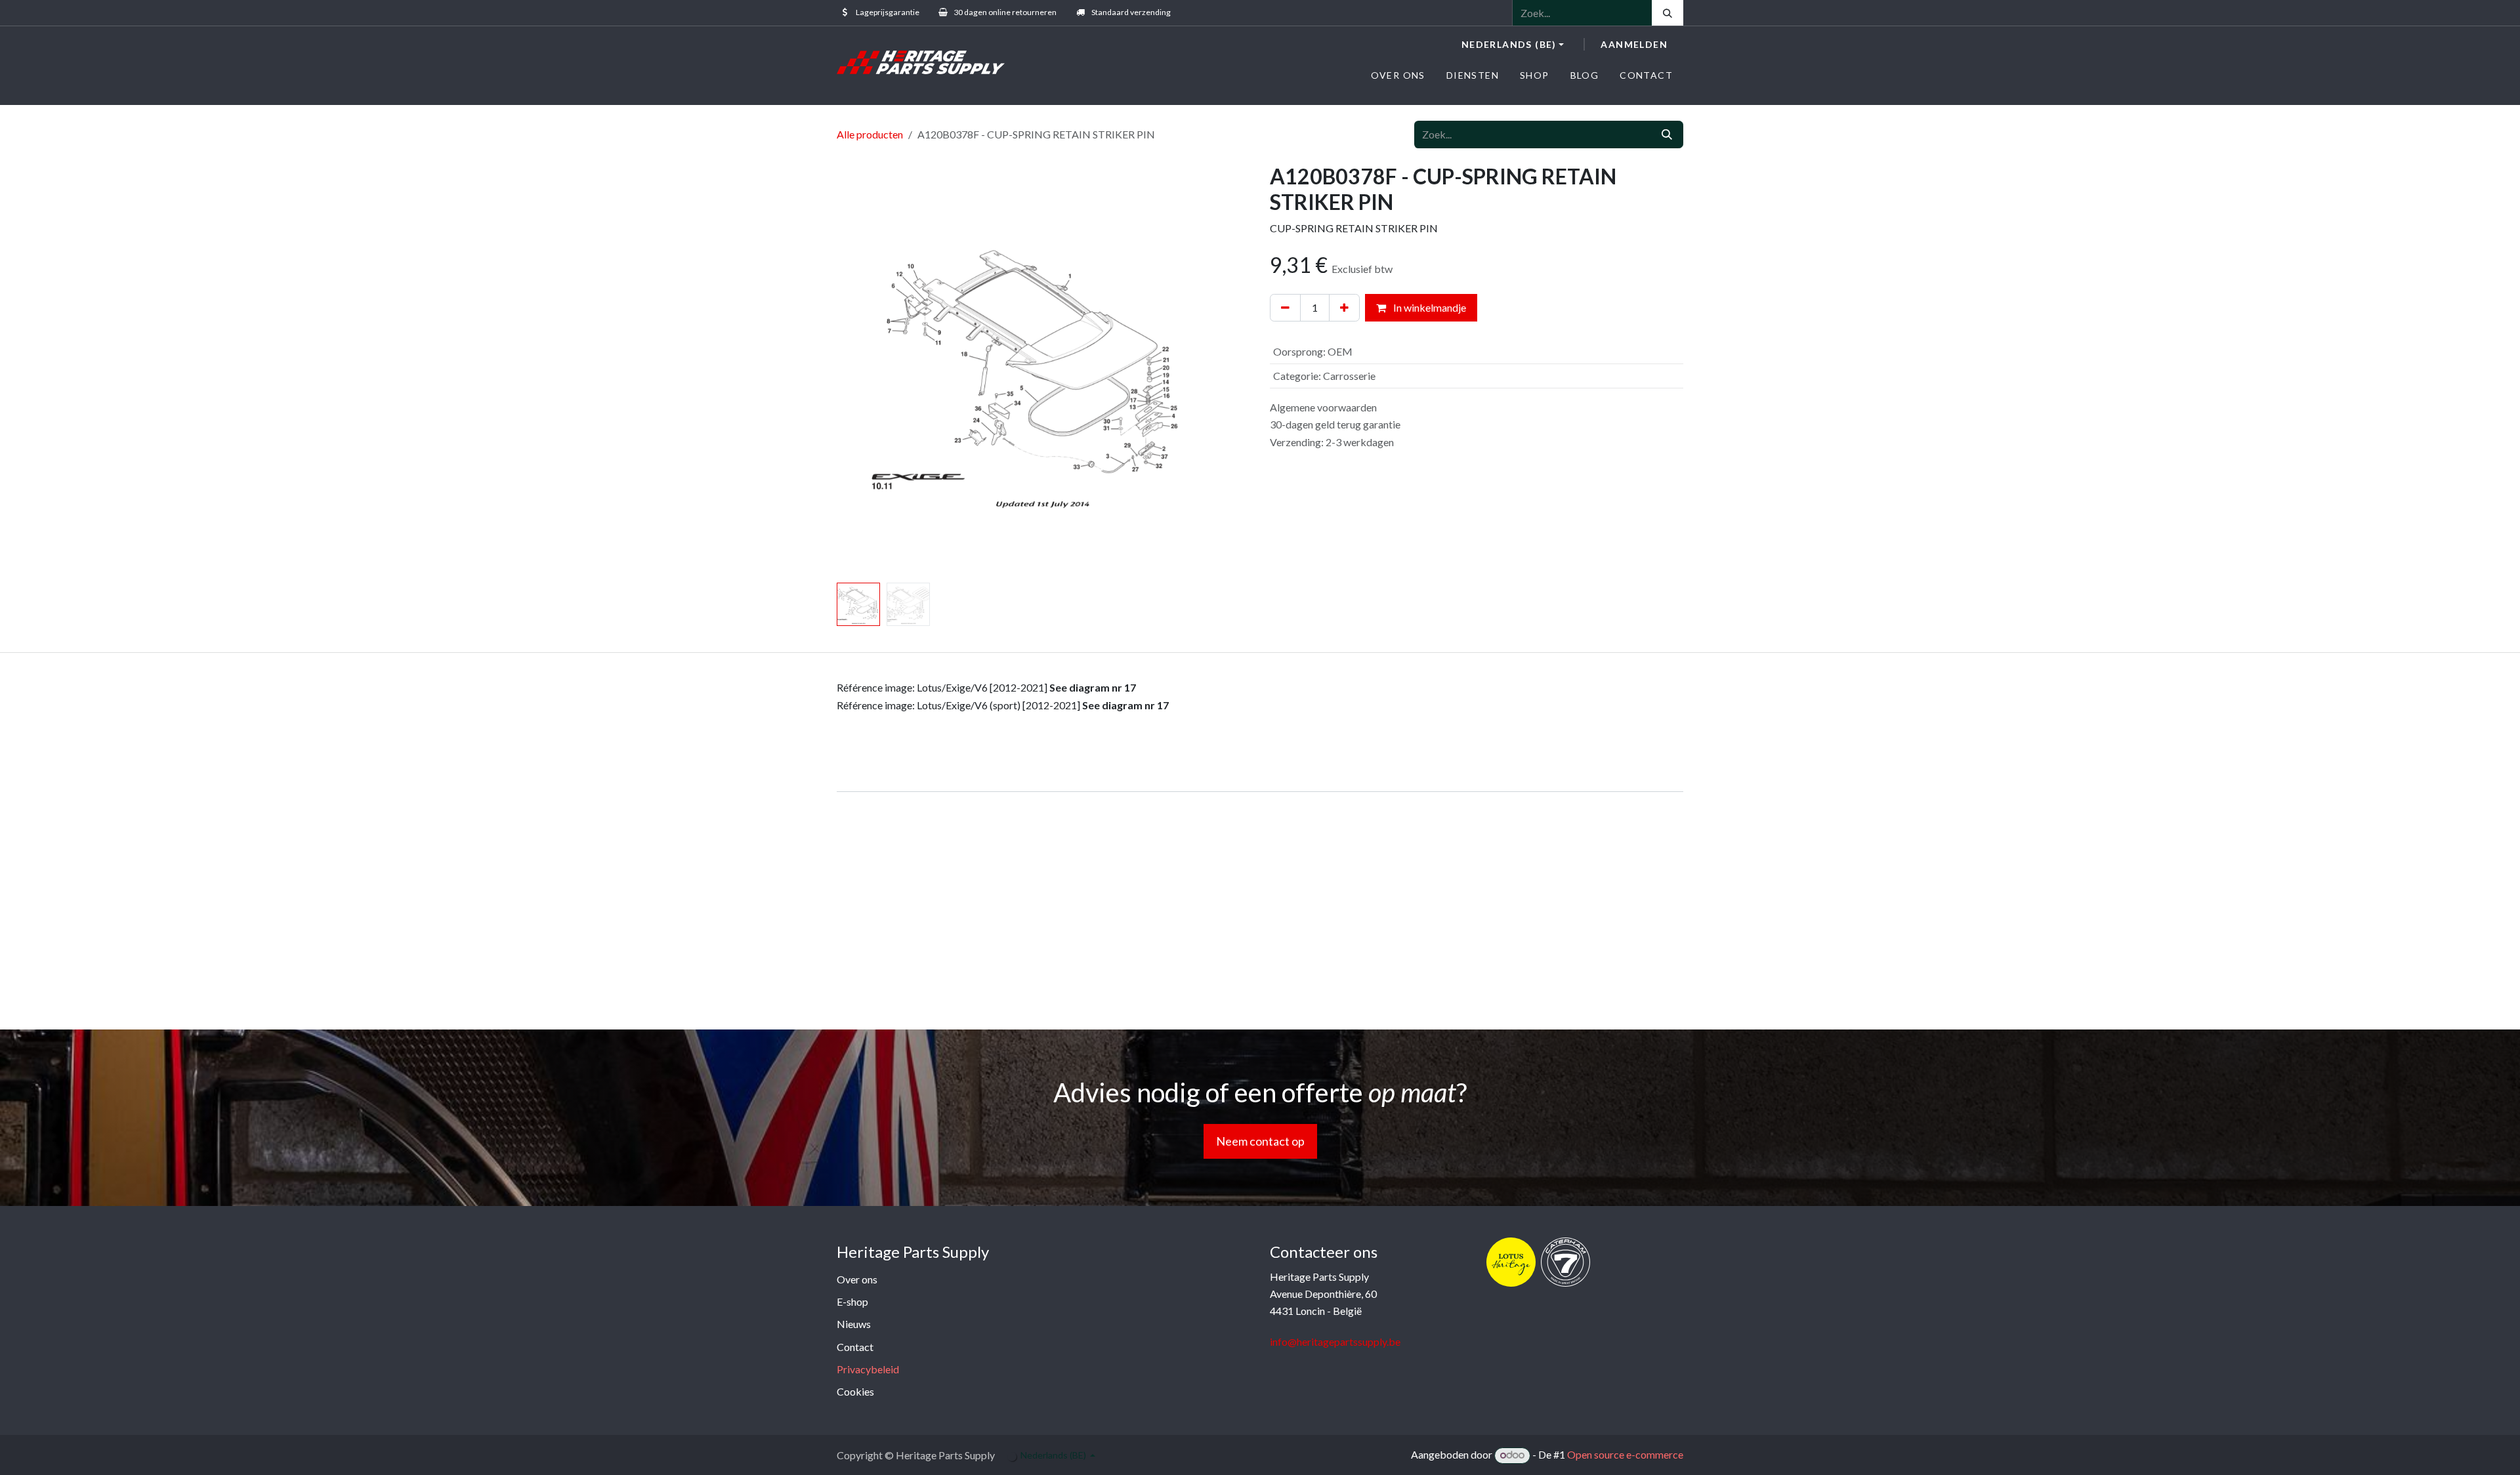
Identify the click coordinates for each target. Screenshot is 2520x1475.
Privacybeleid (868, 1369)
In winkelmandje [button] (1429, 307)
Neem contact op (1260, 1141)
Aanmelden (1634, 44)
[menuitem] (1398, 75)
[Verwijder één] (1285, 308)
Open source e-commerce (1625, 1454)
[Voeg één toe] (1344, 308)
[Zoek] (1668, 13)
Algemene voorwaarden (1323, 407)
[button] (857, 371)
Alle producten (870, 134)
